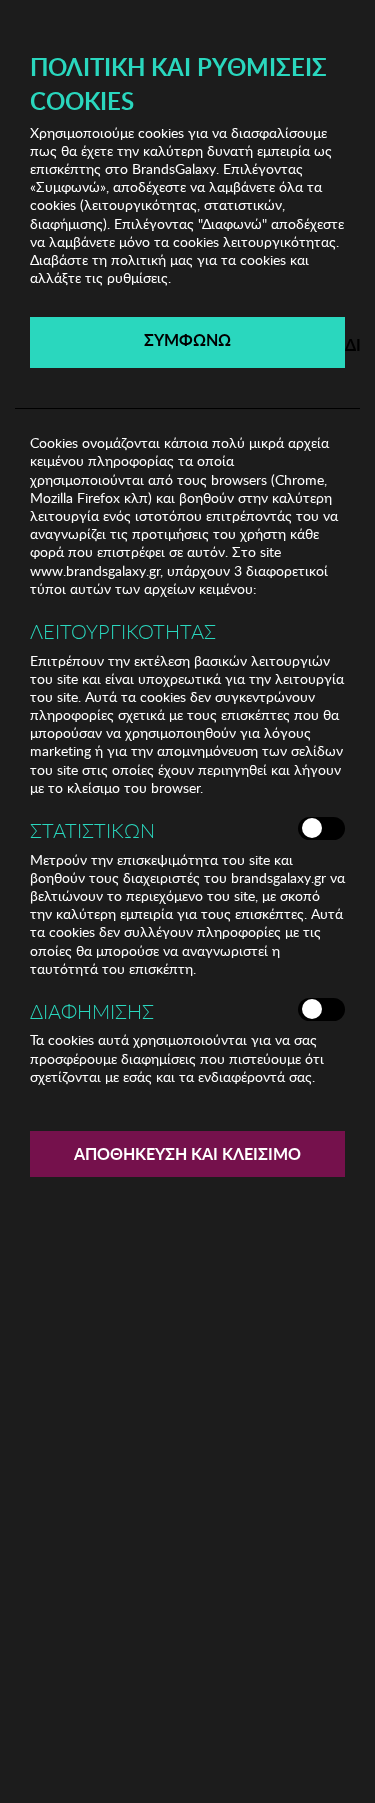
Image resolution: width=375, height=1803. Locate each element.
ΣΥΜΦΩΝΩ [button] (187, 339)
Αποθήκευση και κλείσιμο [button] (187, 1153)
